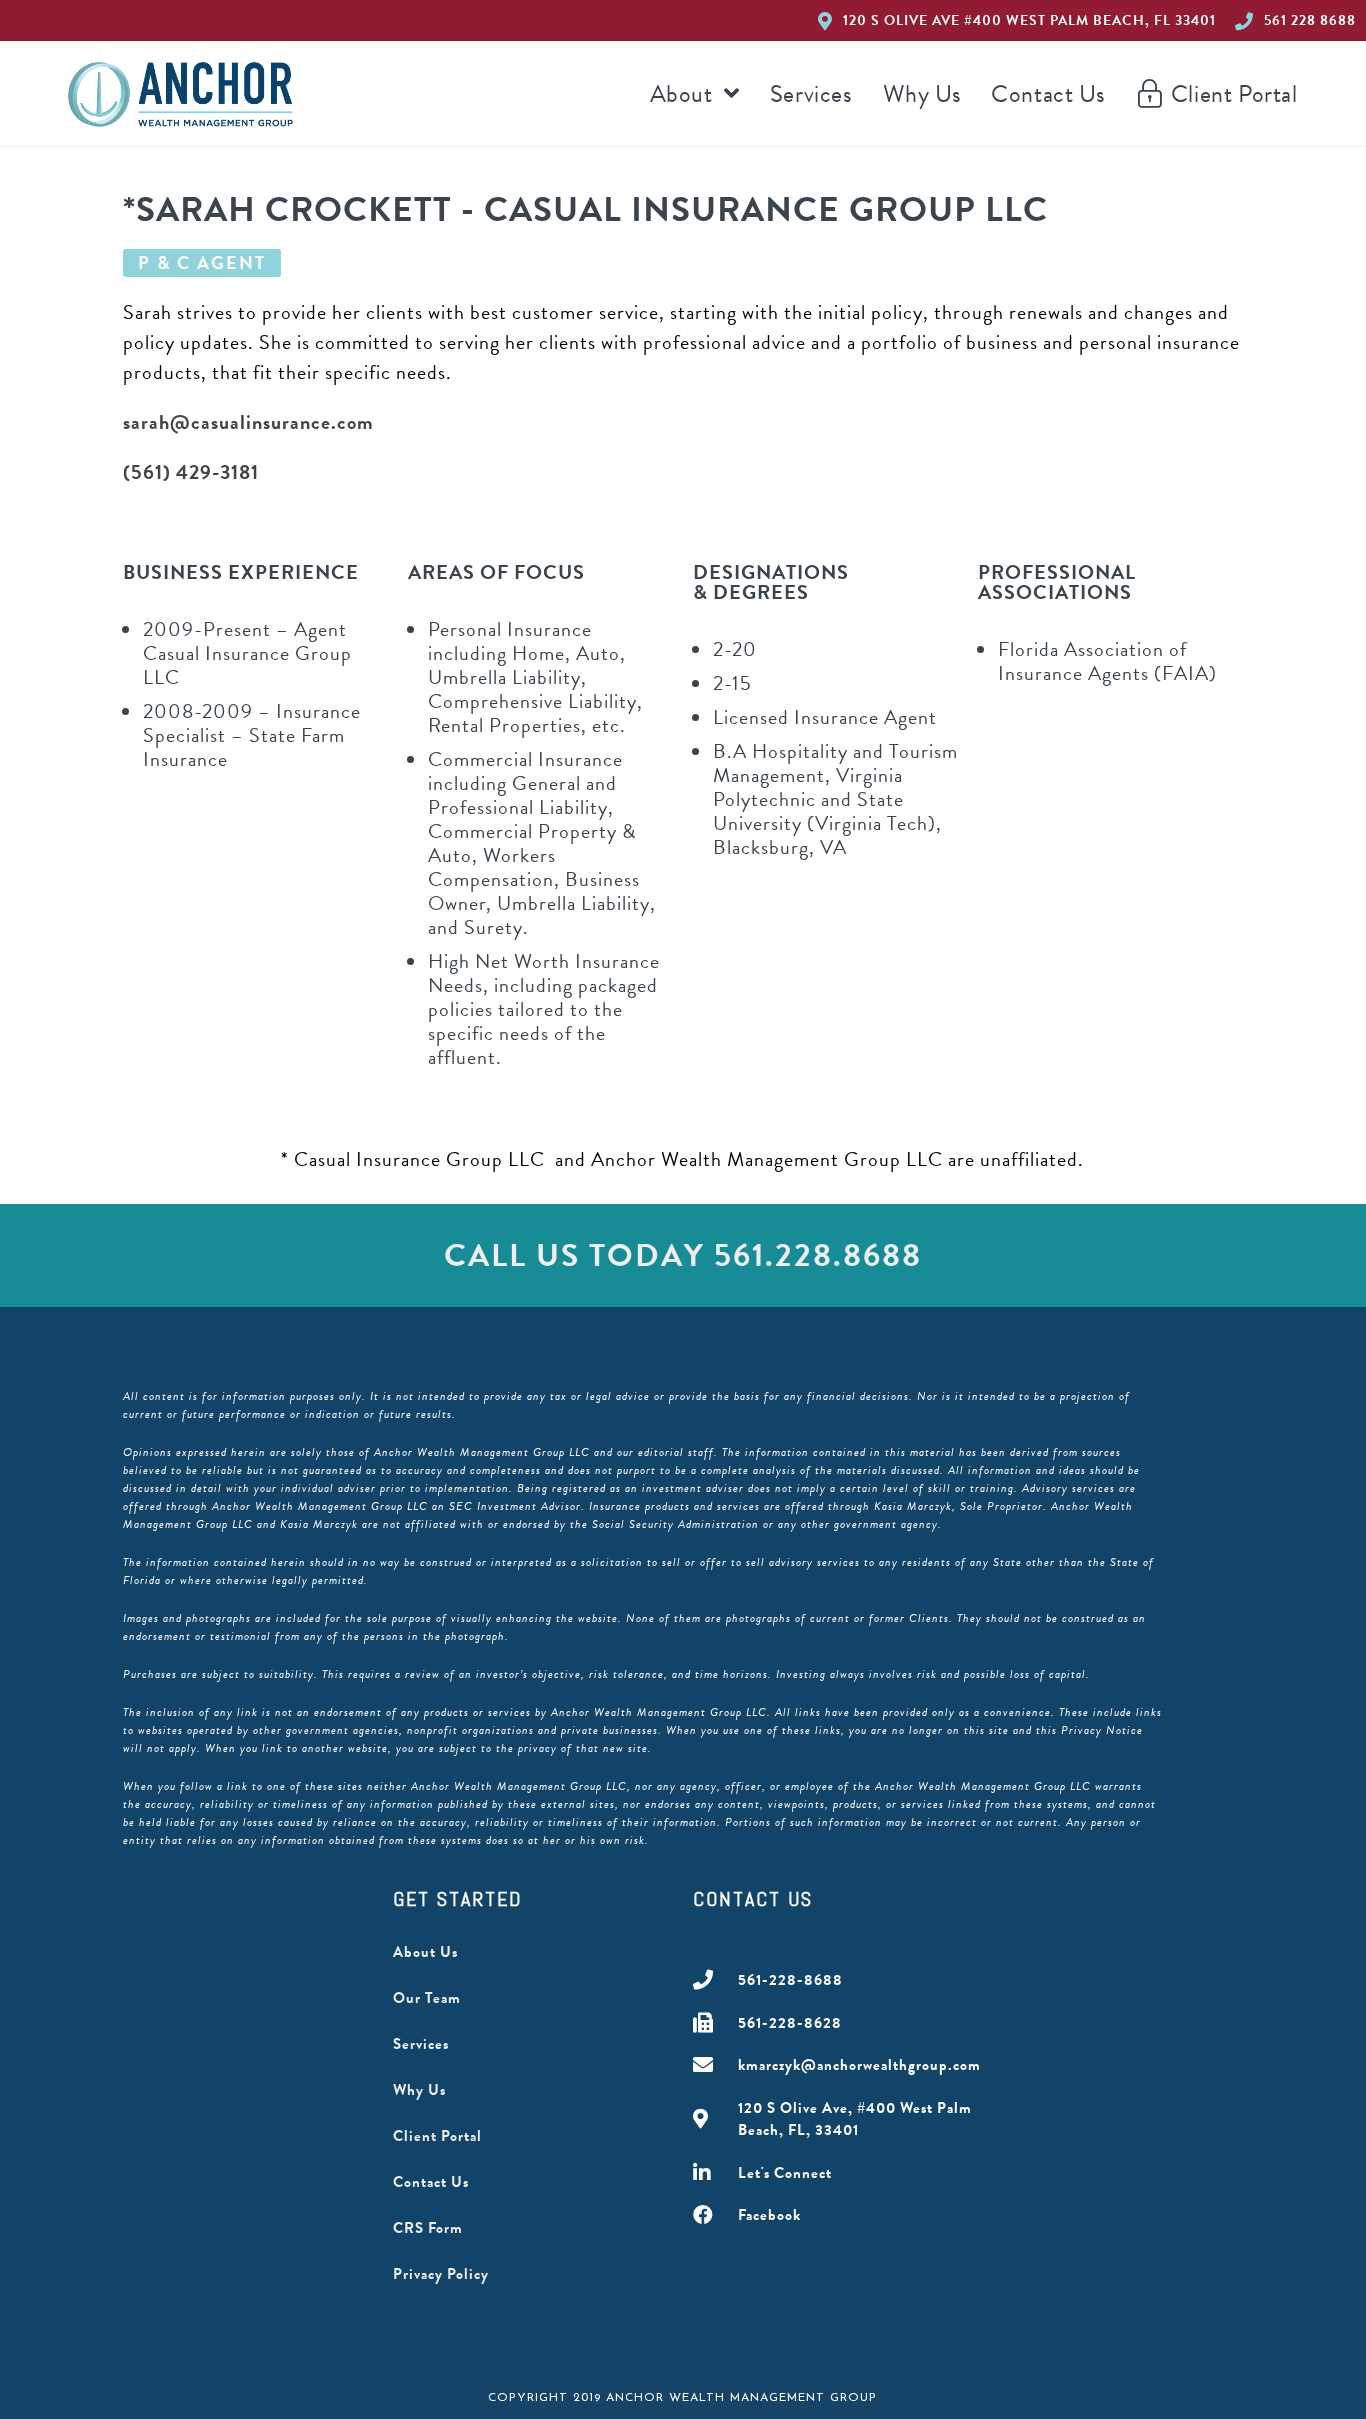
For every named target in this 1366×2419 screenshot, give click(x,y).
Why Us (419, 2090)
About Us (425, 1952)
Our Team (427, 1998)
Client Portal (437, 2136)
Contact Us (431, 2182)
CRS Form (428, 2228)
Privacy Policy (441, 2274)
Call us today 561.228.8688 (683, 1255)
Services (421, 2044)
